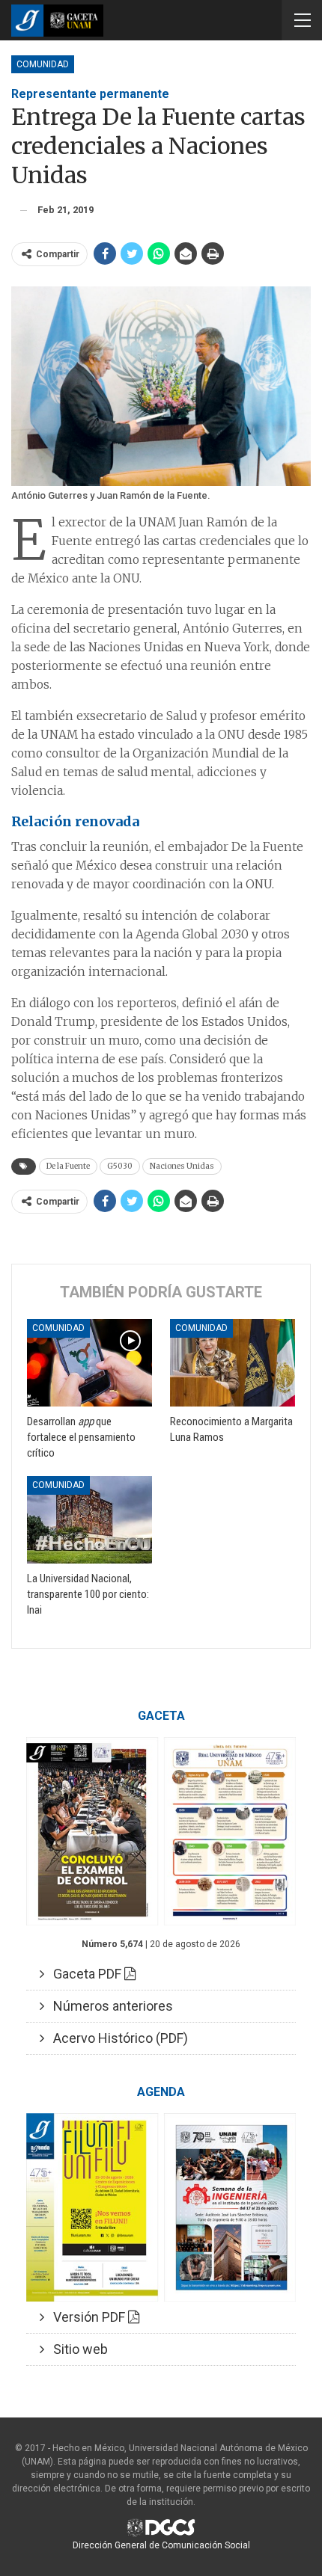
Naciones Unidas (182, 1166)
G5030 (120, 1166)
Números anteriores (109, 2006)
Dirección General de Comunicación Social (161, 2545)
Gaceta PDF (84, 1974)
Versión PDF (86, 2317)
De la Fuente (68, 1166)
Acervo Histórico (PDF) (116, 2038)
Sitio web (76, 2349)
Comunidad (43, 64)
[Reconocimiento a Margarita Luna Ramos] (233, 1363)
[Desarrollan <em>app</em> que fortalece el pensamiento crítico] (89, 1363)
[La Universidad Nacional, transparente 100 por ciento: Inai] (89, 1520)
